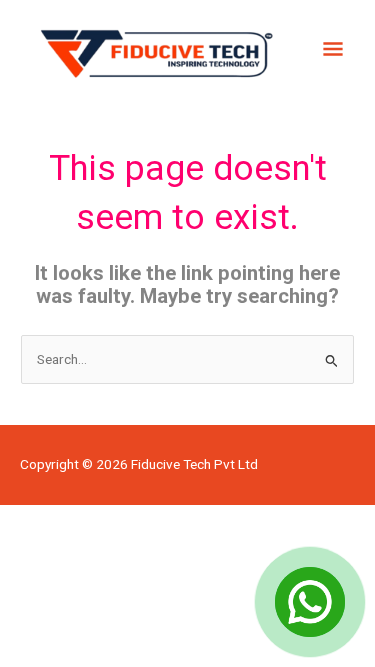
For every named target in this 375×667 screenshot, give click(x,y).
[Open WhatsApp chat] (310, 602)
